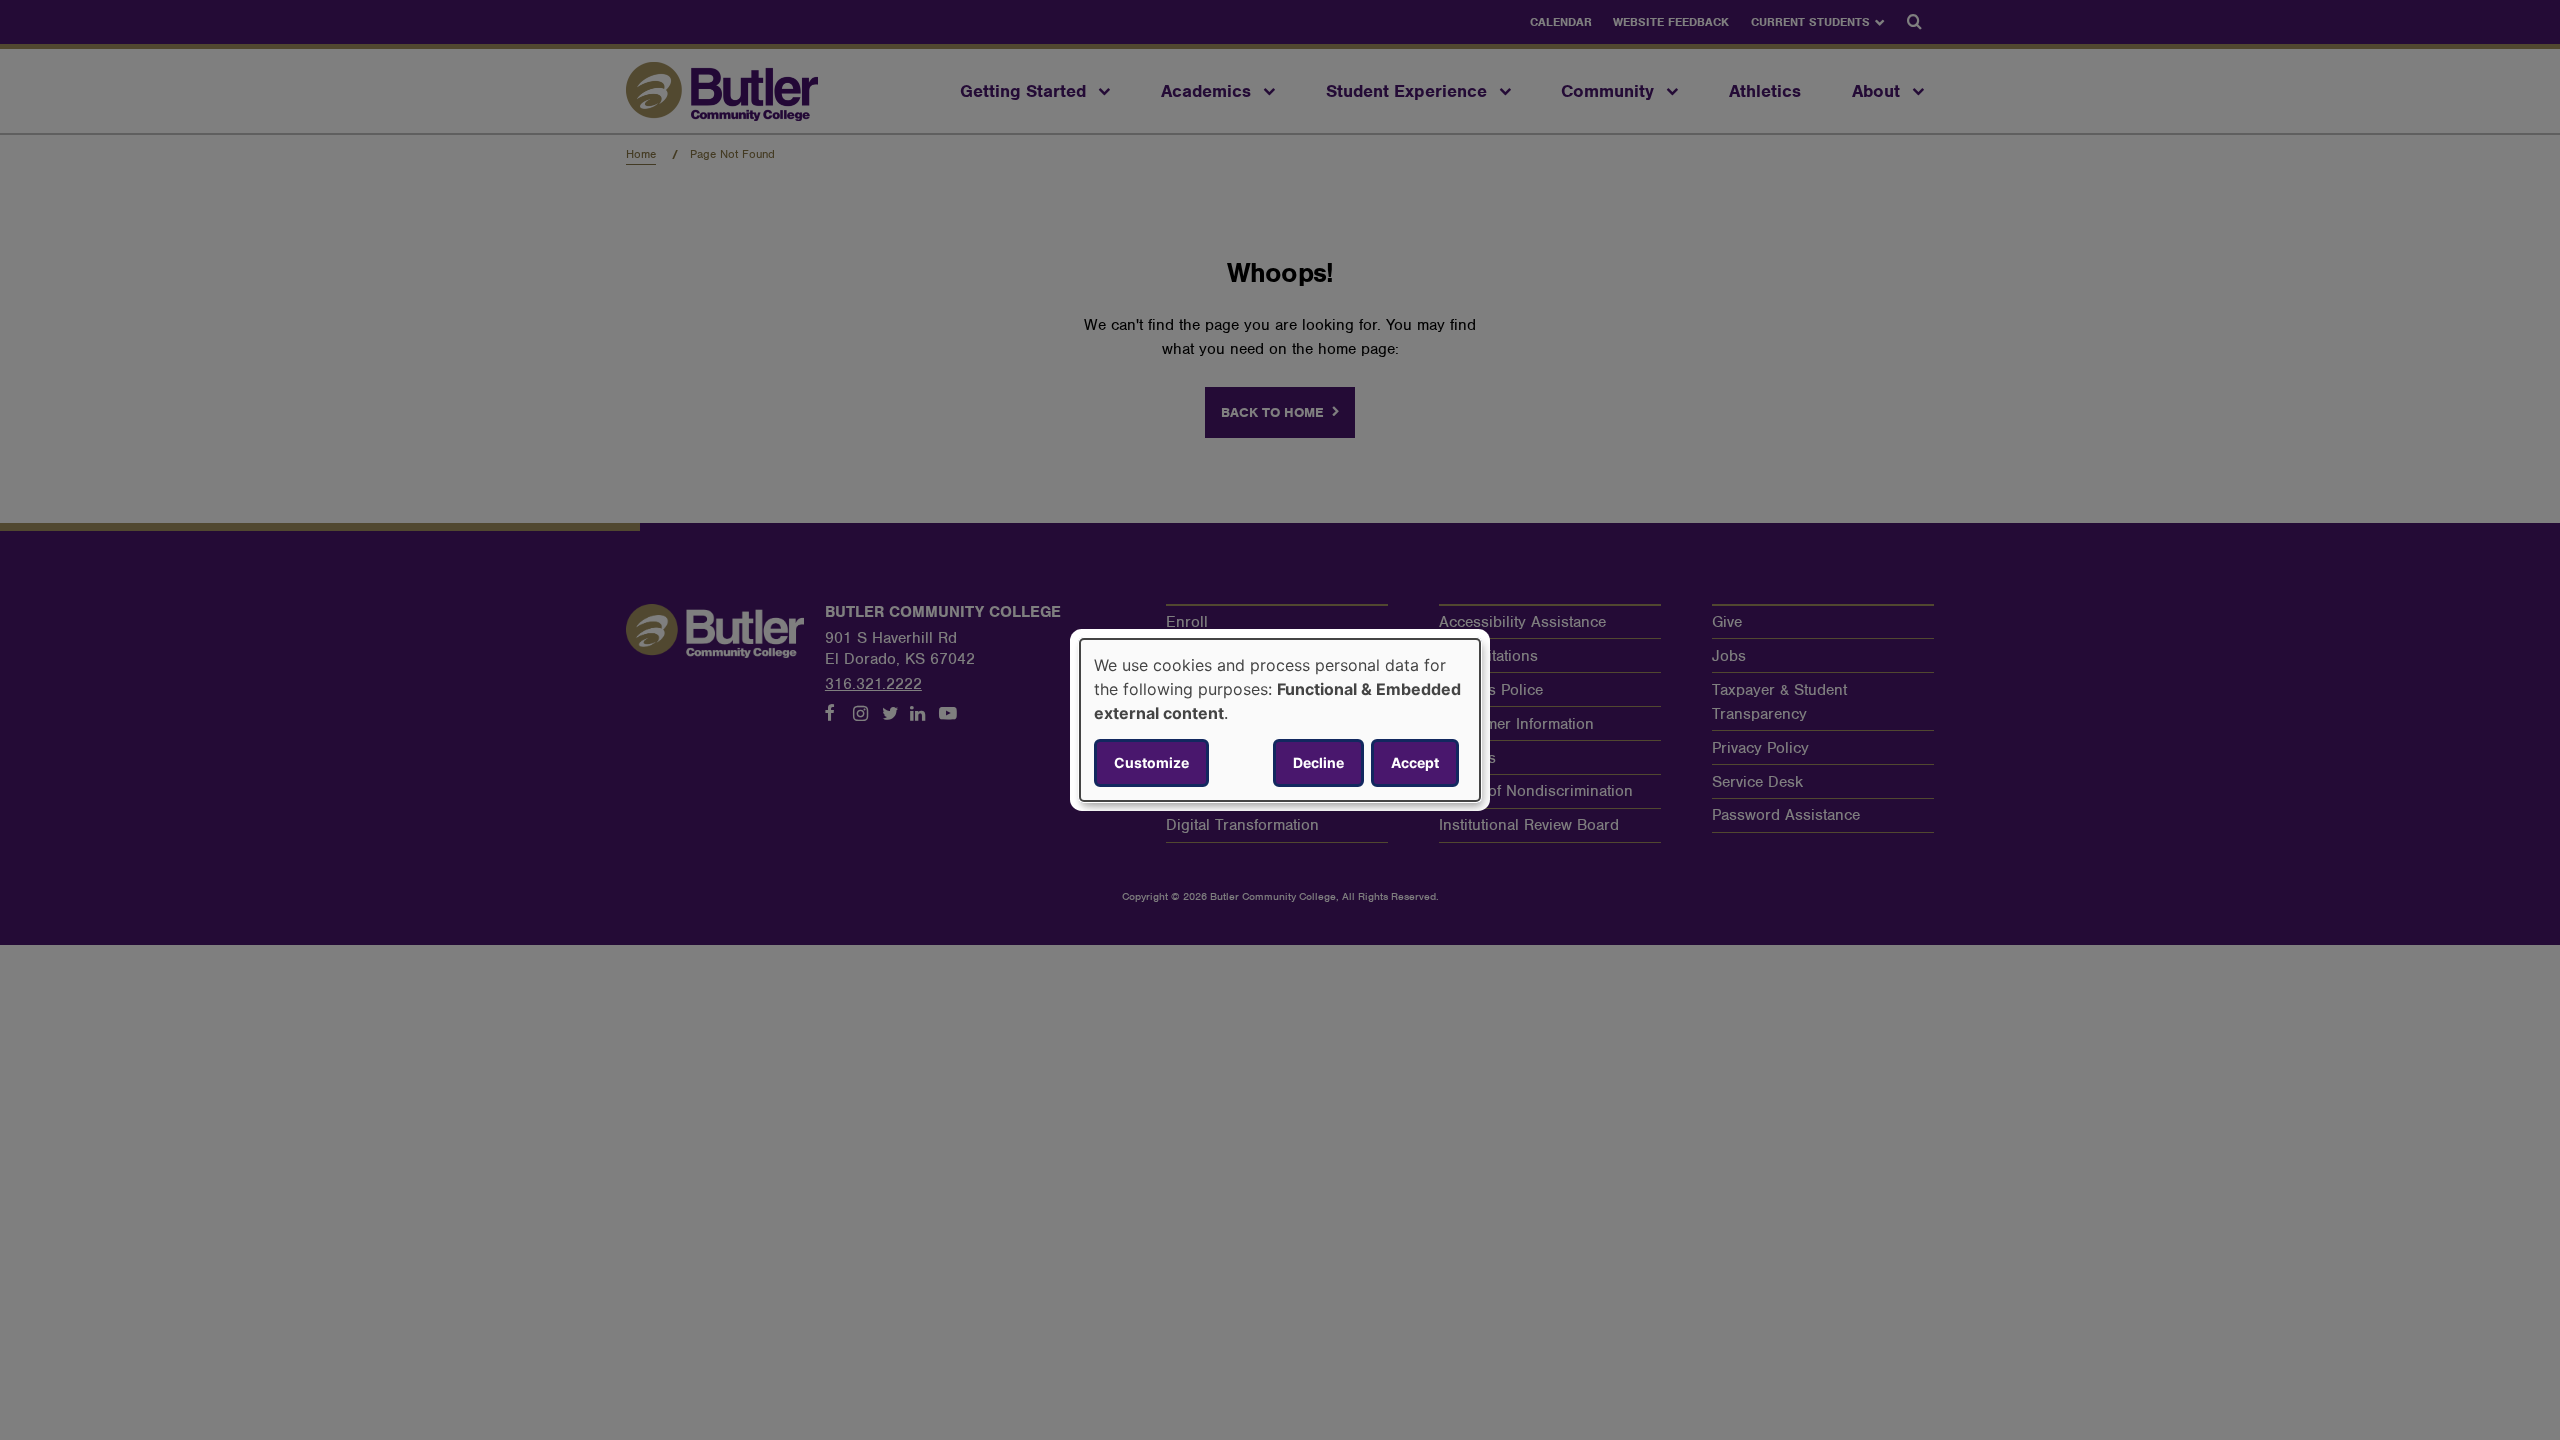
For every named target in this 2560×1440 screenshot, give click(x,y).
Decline (1318, 762)
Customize (1151, 762)
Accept (1415, 762)
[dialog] (1280, 720)
